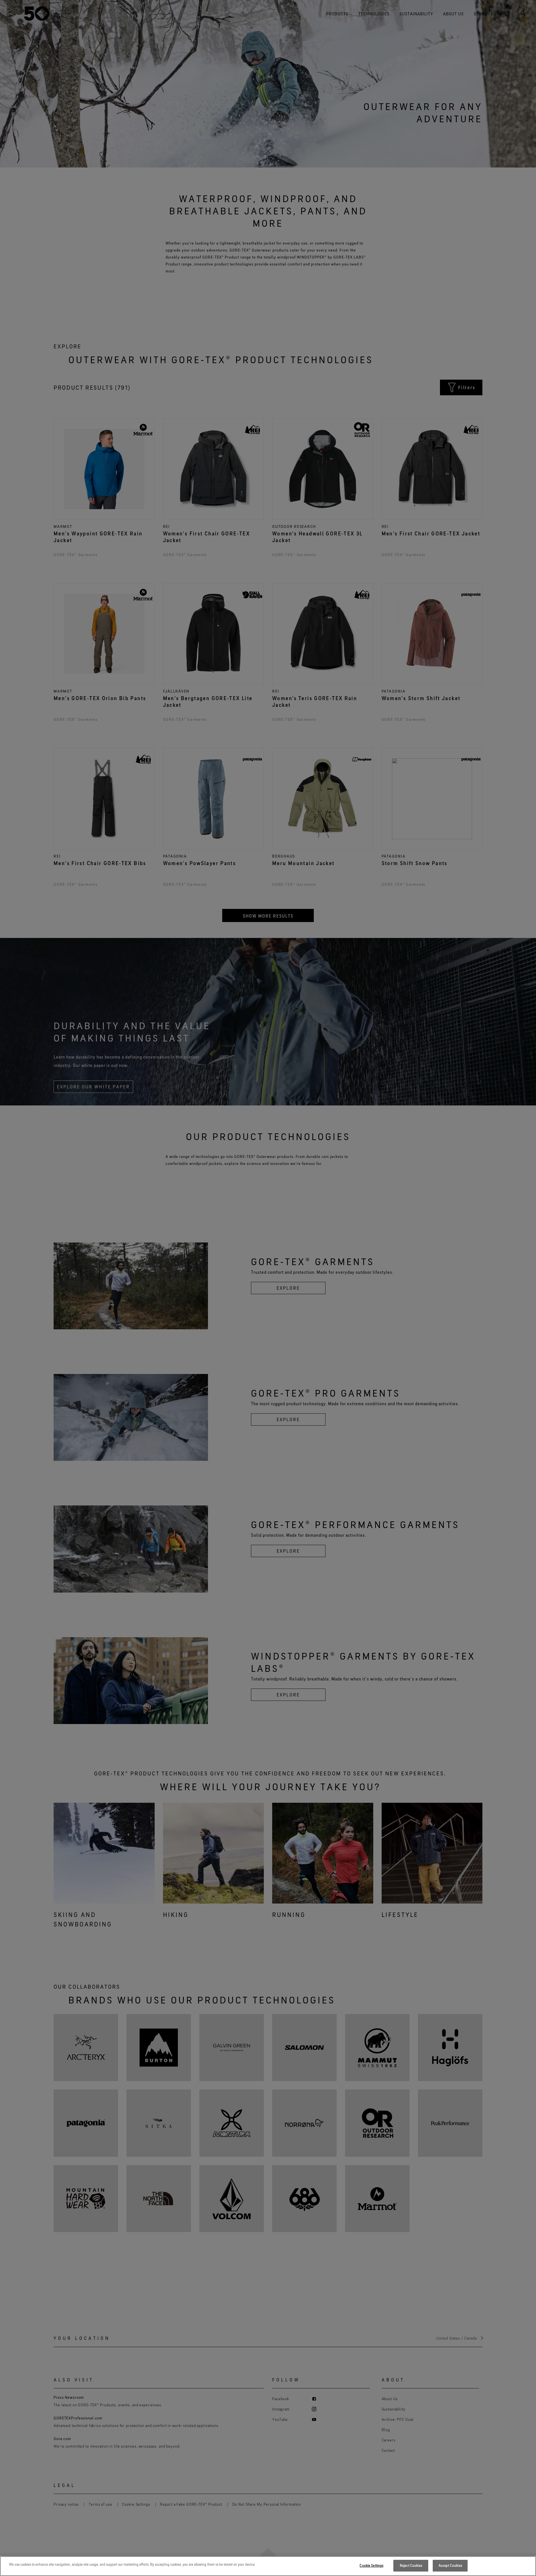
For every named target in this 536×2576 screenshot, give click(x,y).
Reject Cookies (411, 2565)
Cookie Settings (371, 2565)
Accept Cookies (450, 2565)
